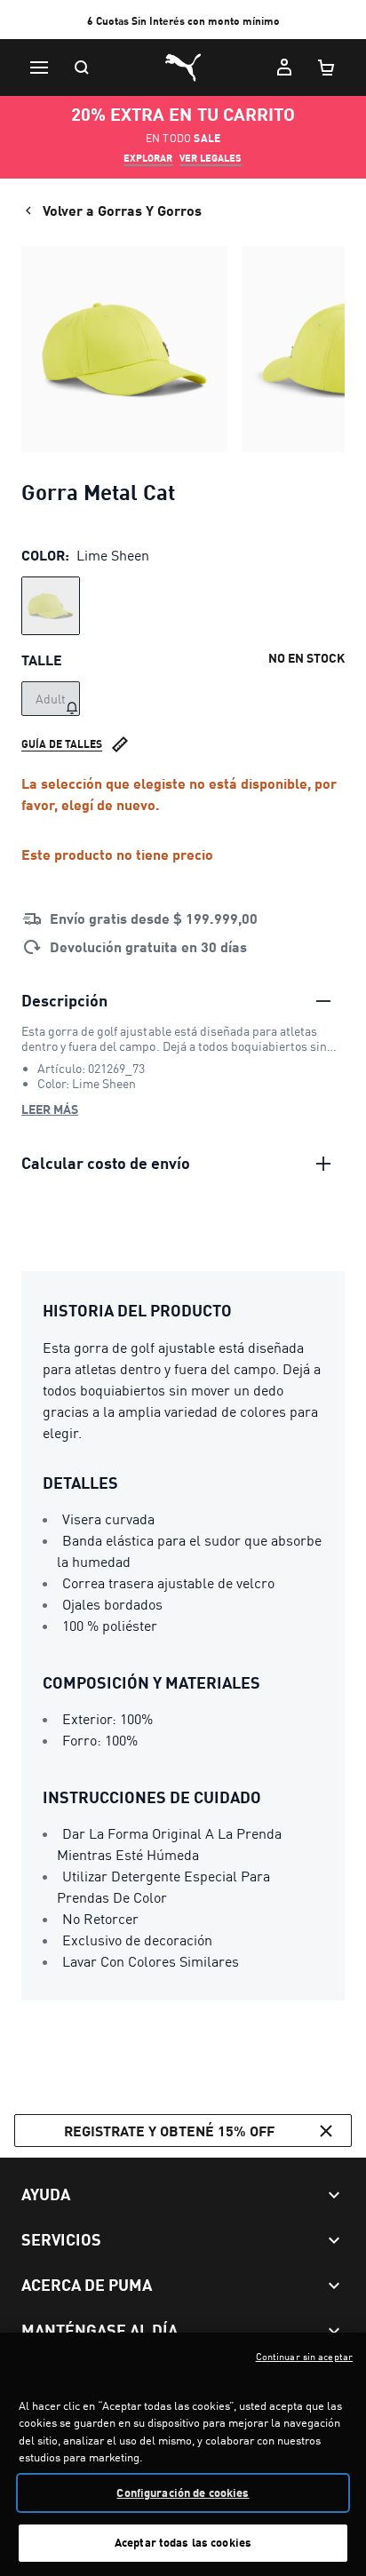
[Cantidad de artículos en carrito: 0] (327, 68)
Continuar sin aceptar (304, 2357)
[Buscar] (82, 68)
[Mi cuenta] (284, 68)
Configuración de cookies (183, 2493)
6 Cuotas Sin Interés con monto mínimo (183, 21)
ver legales (211, 158)
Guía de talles (62, 744)
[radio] (51, 606)
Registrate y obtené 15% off (169, 2131)
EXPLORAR (148, 158)
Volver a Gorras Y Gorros (122, 210)
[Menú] (39, 68)
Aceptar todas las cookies (183, 2542)
